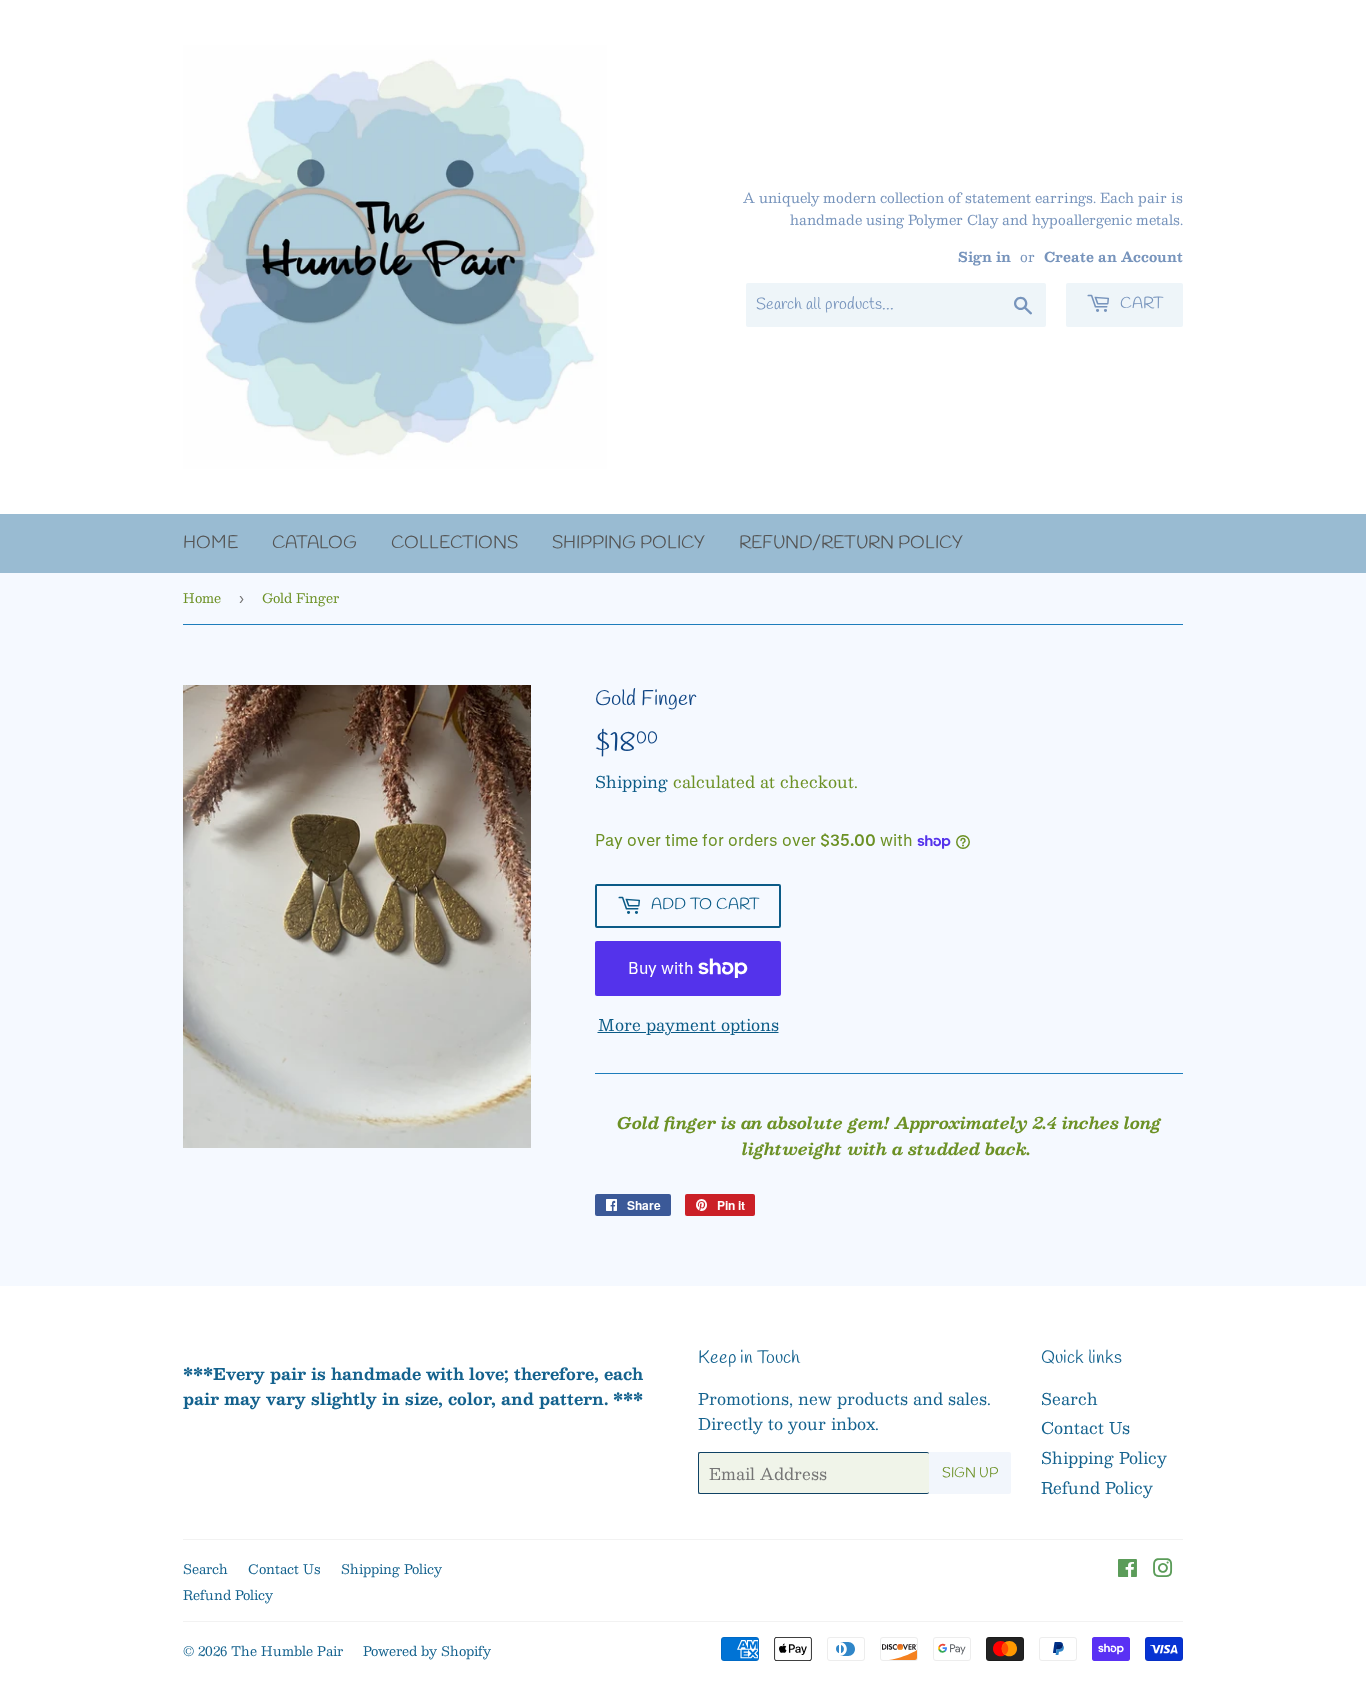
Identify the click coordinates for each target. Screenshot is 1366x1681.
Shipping (631, 781)
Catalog (314, 543)
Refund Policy (1097, 1487)
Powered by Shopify (427, 1651)
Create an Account (1113, 256)
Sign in (984, 256)
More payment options (688, 1025)
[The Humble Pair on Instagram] (1163, 1569)
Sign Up (970, 1473)
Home (210, 543)
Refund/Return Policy (851, 543)
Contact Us (1085, 1427)
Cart (1139, 303)
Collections (454, 543)
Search (1069, 1398)
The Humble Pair (287, 1651)
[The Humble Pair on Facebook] (1127, 1569)
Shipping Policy (628, 543)
